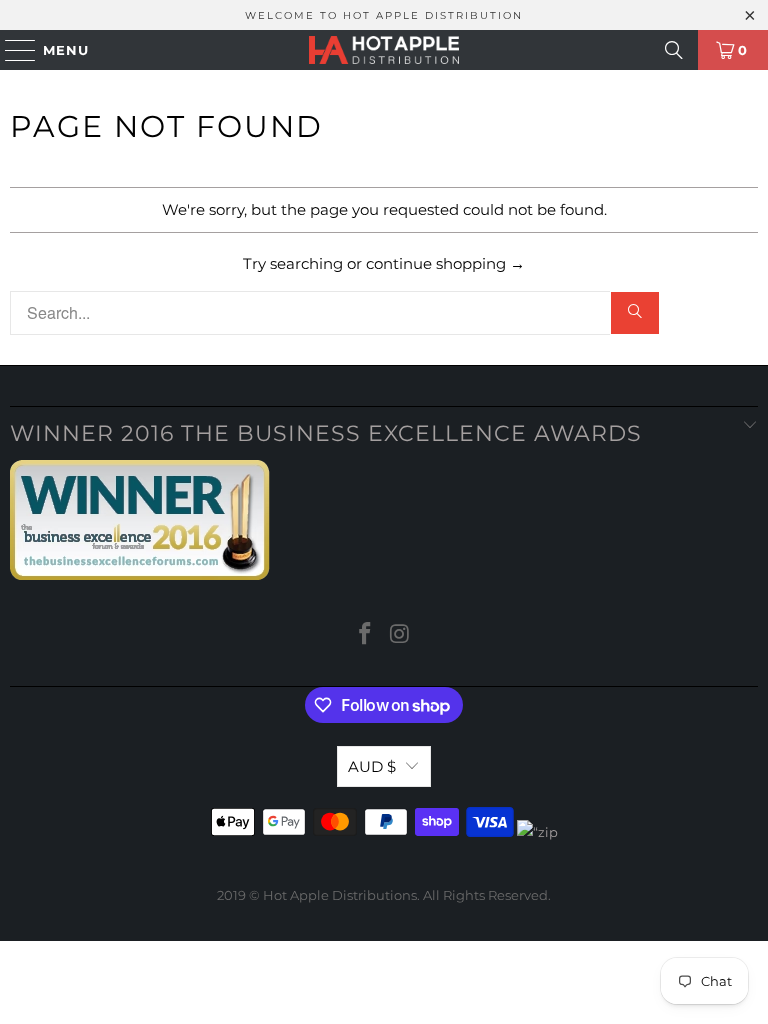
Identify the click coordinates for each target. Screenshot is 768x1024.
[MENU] (11, 50)
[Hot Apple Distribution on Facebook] (366, 635)
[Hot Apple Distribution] (384, 50)
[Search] (674, 50)
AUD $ (372, 766)
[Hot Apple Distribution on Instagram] (401, 635)
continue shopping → (445, 263)
